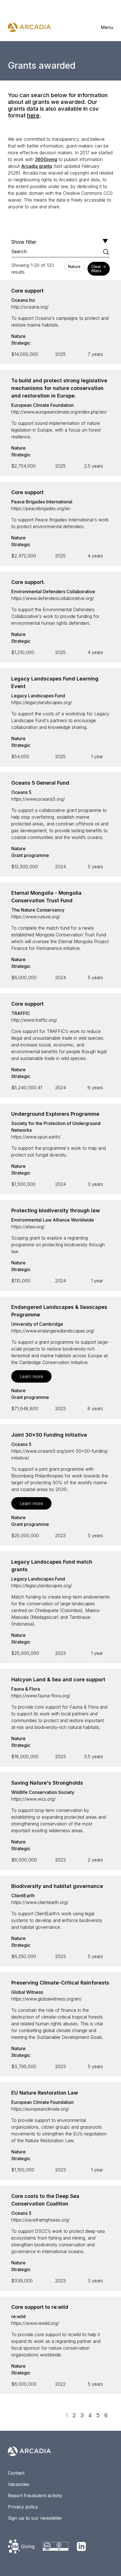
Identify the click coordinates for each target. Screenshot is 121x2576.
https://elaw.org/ (28, 1227)
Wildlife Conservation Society (43, 1792)
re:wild (18, 2316)
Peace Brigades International (42, 502)
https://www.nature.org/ (36, 917)
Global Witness (27, 1992)
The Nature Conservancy (38, 910)
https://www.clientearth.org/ (40, 1902)
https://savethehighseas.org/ (41, 2220)
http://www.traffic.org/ (34, 1020)
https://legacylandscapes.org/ (42, 702)
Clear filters (96, 269)
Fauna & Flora (26, 1689)
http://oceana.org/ (30, 307)
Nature (18, 336)
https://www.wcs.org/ (33, 1799)
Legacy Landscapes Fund (38, 696)
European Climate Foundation (42, 405)
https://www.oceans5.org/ (38, 799)
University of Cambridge (37, 1324)
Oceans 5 (21, 792)
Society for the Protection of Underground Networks (56, 1127)
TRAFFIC (21, 1013)
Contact (16, 2473)
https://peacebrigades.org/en (41, 508)
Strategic (21, 343)
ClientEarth (23, 1896)
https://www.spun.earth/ (36, 1137)
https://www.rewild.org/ (35, 2323)
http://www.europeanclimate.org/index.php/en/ (59, 412)
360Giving (46, 159)
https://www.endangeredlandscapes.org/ (53, 1331)
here (33, 115)
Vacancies (19, 2484)
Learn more (31, 1376)
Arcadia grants (37, 166)
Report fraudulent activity (35, 2495)
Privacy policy (23, 2507)
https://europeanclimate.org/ (40, 2109)
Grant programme (30, 855)
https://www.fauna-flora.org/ (41, 1696)
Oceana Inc (23, 300)
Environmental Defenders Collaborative (53, 591)
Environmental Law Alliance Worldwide (53, 1220)
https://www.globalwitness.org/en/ (46, 1999)
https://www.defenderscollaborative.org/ (53, 598)
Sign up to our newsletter (35, 2518)
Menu (107, 27)
